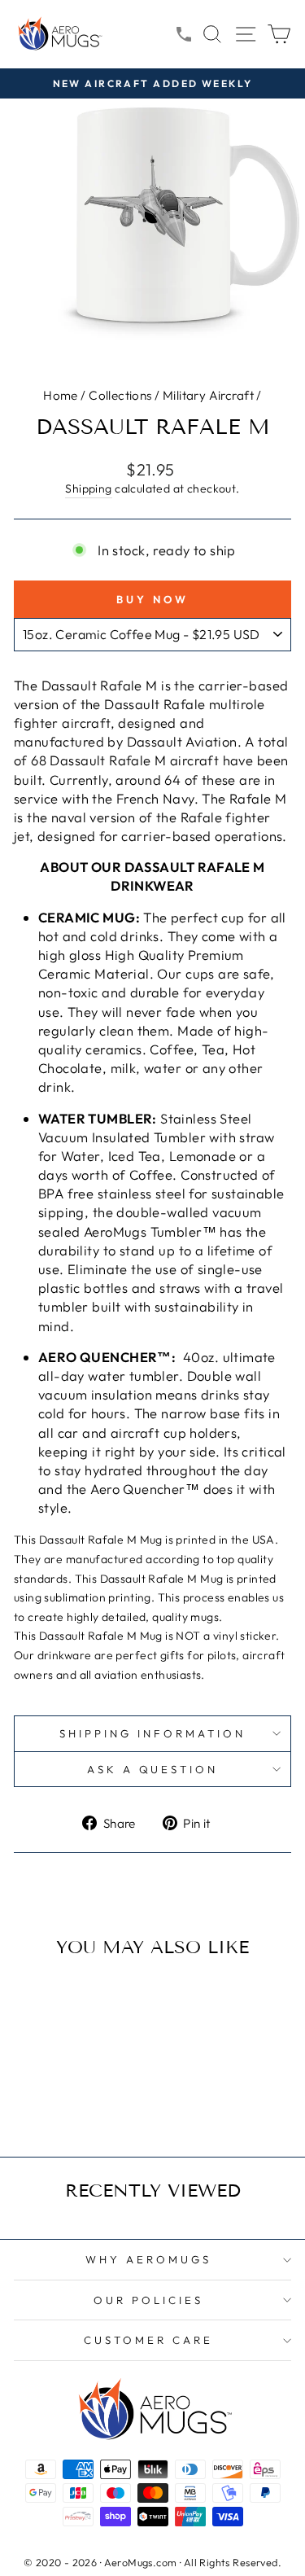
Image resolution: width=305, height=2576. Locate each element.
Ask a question (153, 1769)
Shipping (88, 488)
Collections (120, 395)
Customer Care (148, 2340)
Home (61, 395)
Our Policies (148, 2300)
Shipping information (152, 1733)
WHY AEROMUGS (148, 2259)
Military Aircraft (208, 395)
